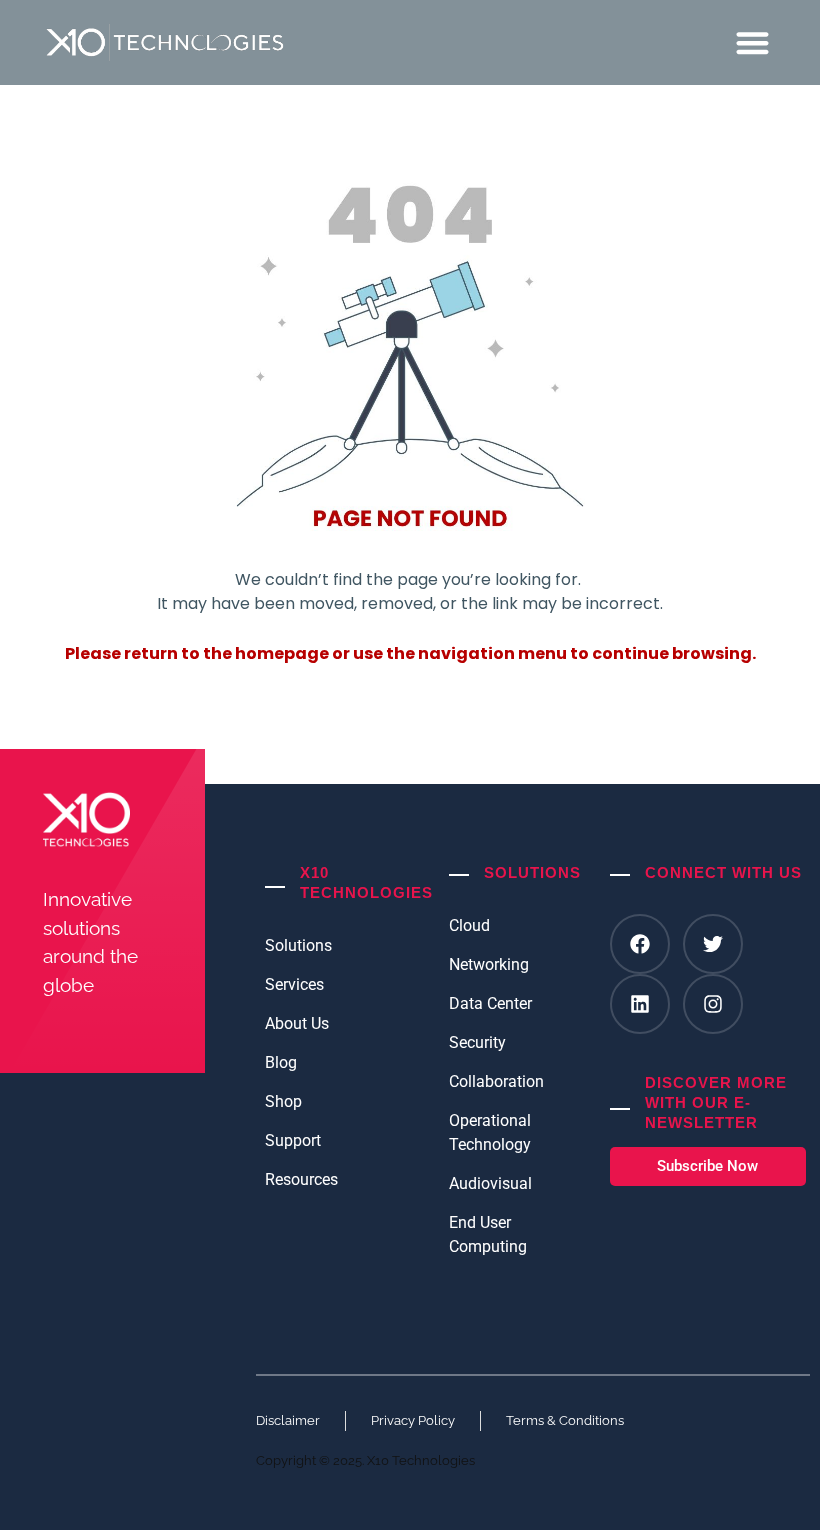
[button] (753, 42)
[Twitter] (713, 944)
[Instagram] (713, 1004)
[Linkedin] (640, 1004)
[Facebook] (640, 944)
